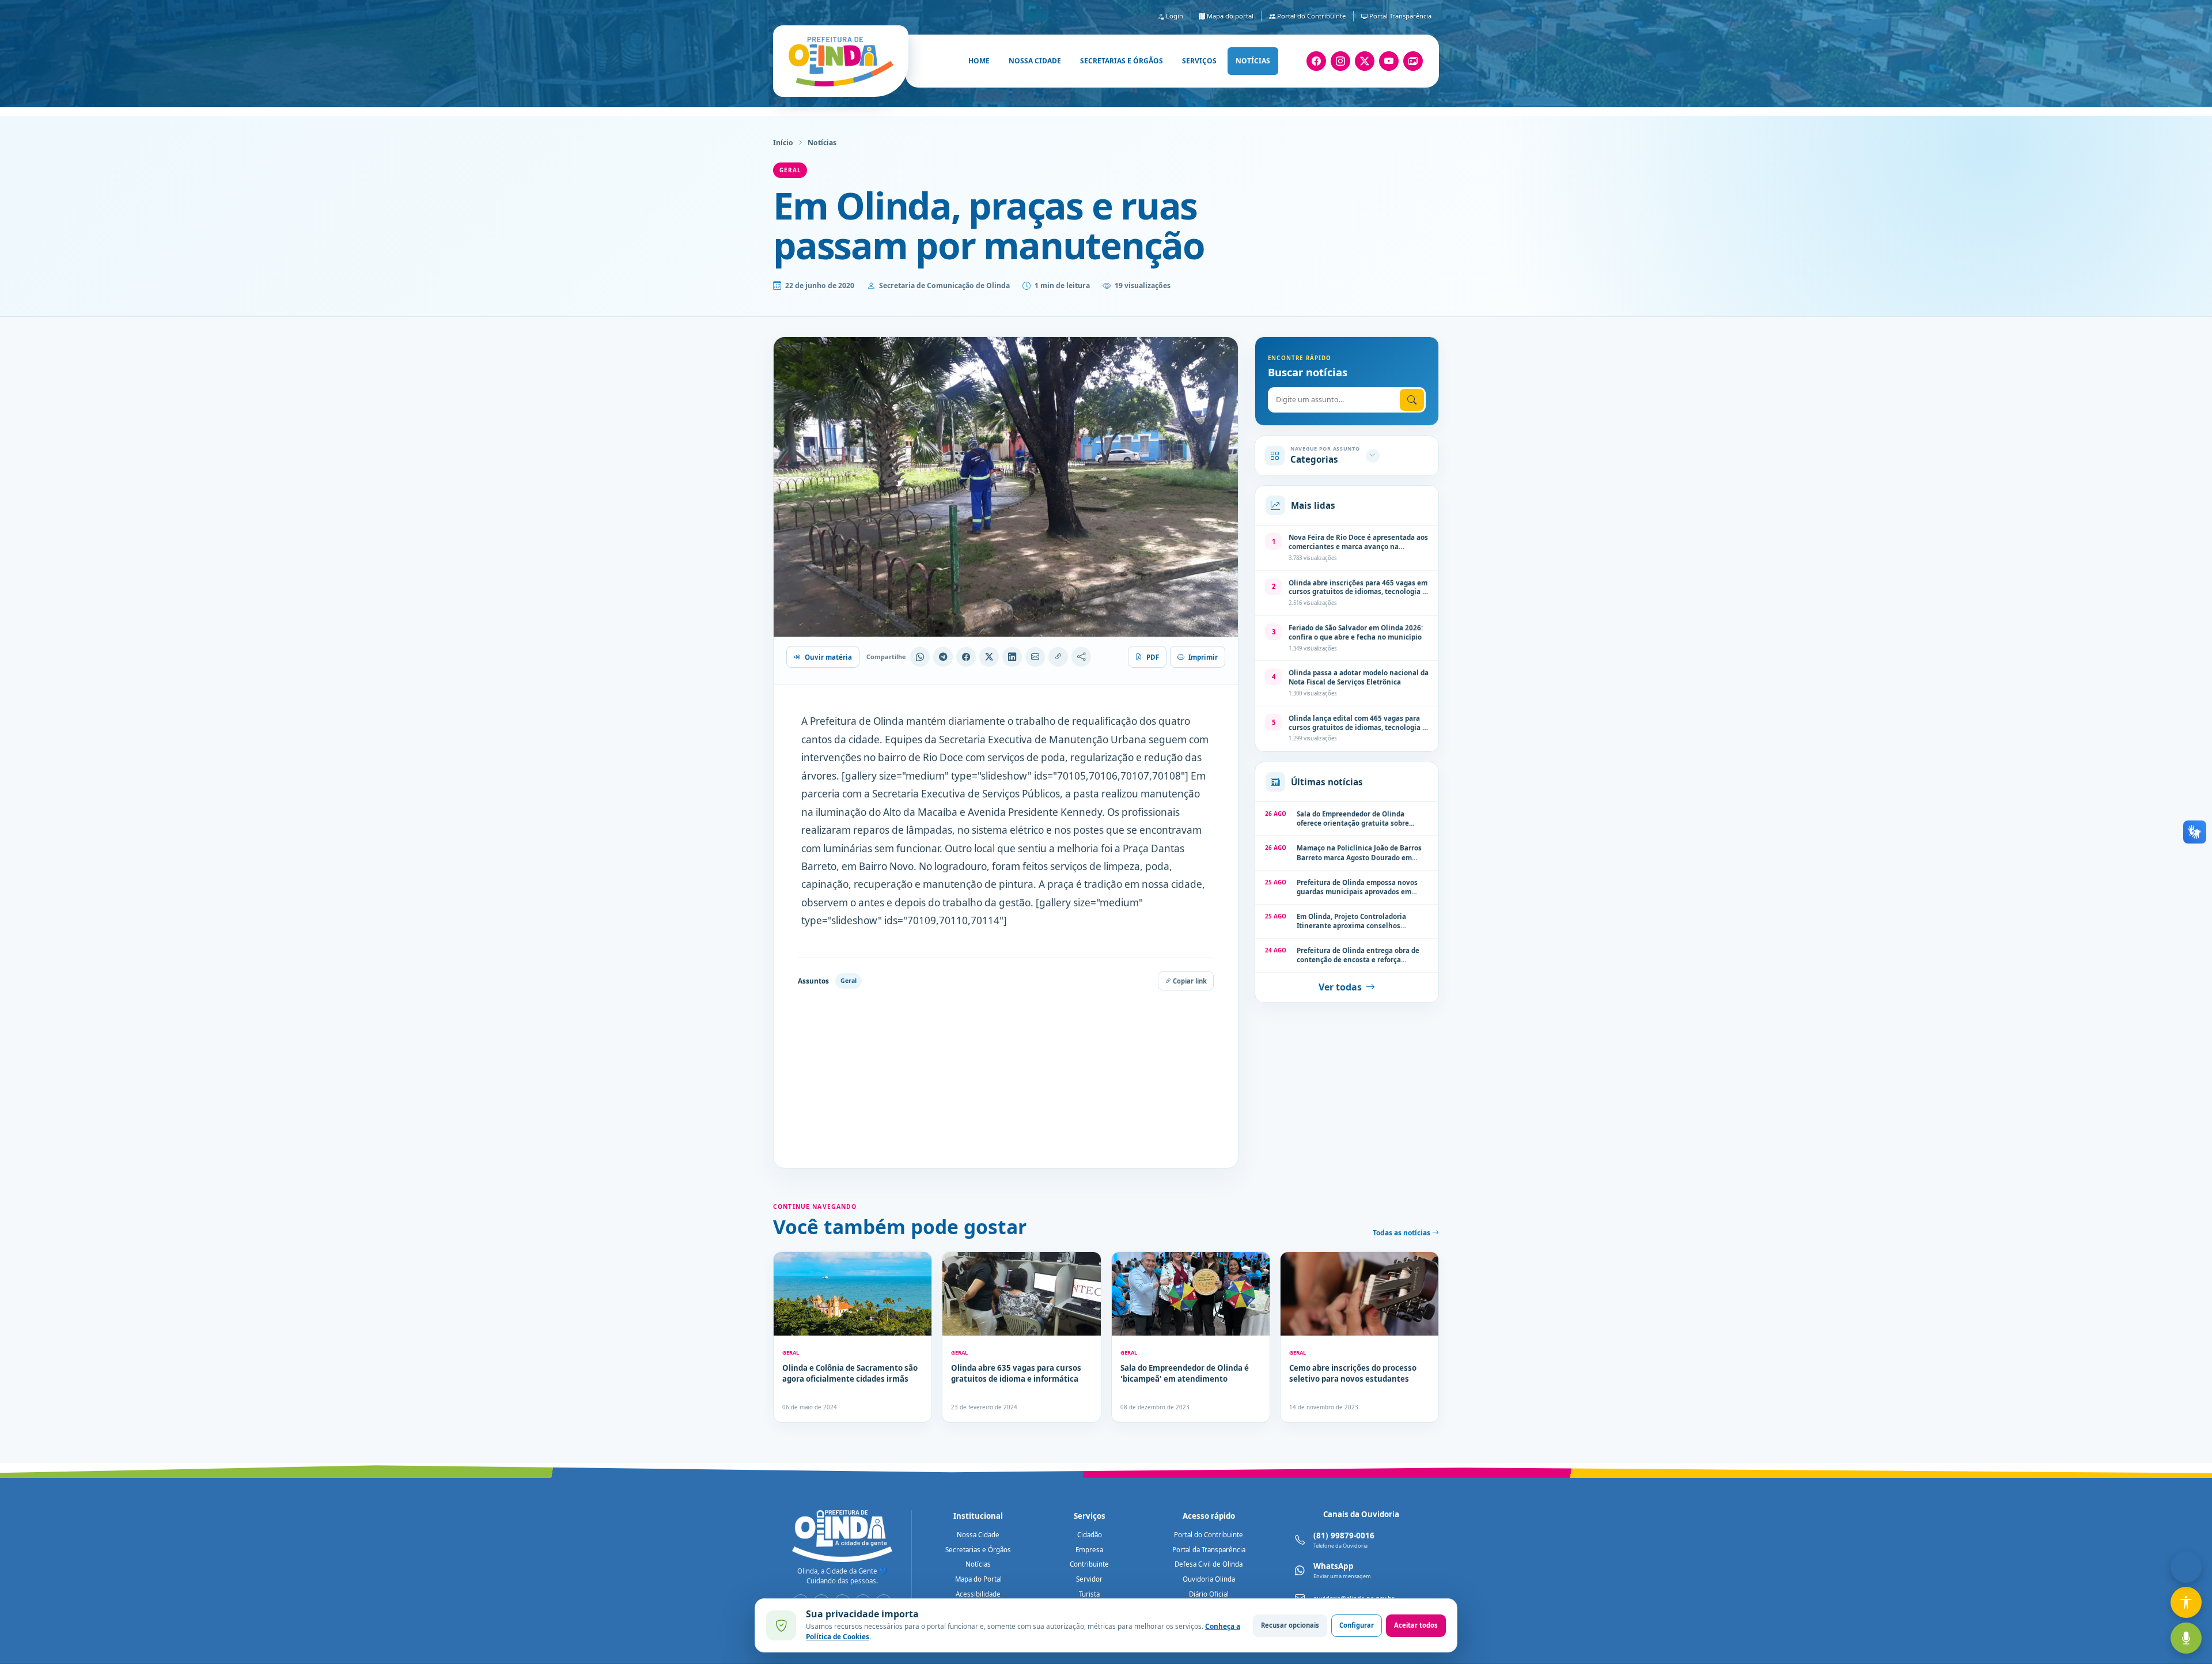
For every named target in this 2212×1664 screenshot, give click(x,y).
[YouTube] (1389, 61)
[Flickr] (1413, 61)
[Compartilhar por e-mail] (1035, 657)
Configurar (1357, 1625)
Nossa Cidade (978, 1535)
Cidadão (1090, 1535)
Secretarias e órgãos (1122, 61)
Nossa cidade (1035, 61)
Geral (790, 170)
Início (783, 143)
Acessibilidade (978, 1594)
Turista (1089, 1594)
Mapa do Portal (978, 1579)
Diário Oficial (1209, 1594)
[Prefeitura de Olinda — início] (841, 61)
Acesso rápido (1209, 1516)
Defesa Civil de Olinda (1209, 1564)
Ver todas (1340, 988)
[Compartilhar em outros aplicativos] (1081, 657)
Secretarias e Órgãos (978, 1550)
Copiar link (1189, 981)
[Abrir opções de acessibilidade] (2186, 1602)
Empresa (1089, 1550)
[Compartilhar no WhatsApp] (920, 657)
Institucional (978, 1516)
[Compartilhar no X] (989, 657)
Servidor (1089, 1579)
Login (1174, 16)
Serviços (1199, 61)
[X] (1365, 61)
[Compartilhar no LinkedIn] (1012, 657)
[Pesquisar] (1412, 400)
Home (979, 61)
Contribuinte (1089, 1564)
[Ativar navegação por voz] (2186, 1638)
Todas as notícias (1402, 1233)
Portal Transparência (1399, 16)
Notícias (1253, 61)
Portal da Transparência (1209, 1550)
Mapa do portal (1229, 16)
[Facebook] (1316, 61)
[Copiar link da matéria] (1058, 657)
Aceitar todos (1416, 1625)
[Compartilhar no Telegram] (943, 657)
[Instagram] (1340, 61)
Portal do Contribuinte (1310, 16)
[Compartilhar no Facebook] (966, 657)
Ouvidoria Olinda (1209, 1579)
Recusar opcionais (1290, 1625)
